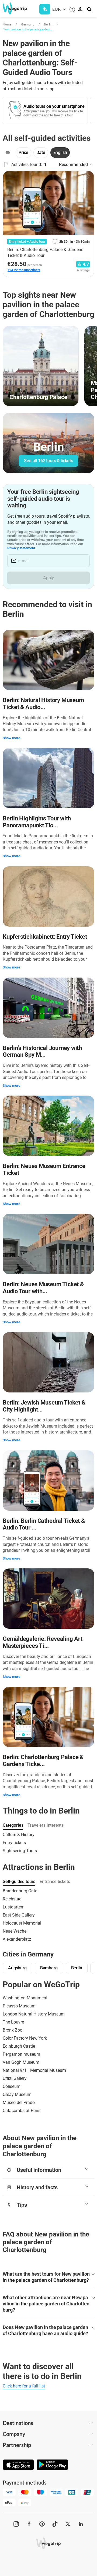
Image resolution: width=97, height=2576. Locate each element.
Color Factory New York (25, 2038)
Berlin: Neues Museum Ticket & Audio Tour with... (43, 1288)
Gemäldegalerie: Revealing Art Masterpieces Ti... (43, 1642)
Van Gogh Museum (21, 2062)
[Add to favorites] (87, 177)
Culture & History (19, 1835)
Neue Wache (15, 1931)
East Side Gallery (19, 1915)
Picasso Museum (19, 2006)
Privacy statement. (22, 548)
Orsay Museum (17, 2094)
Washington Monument (25, 1998)
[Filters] (8, 153)
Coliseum (12, 2086)
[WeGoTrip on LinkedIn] (81, 2524)
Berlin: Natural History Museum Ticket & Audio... (43, 704)
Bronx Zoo (13, 2030)
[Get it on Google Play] (52, 2465)
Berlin (48, 24)
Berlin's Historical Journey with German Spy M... (42, 1051)
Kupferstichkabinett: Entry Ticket (45, 937)
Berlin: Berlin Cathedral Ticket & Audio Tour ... (44, 1524)
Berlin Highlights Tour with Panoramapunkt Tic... (37, 822)
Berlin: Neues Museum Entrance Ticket (44, 1169)
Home (7, 24)
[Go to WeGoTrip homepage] (12, 8)
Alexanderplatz (17, 1939)
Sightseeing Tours (20, 1851)
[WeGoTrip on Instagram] (16, 2524)
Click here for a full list (24, 2386)
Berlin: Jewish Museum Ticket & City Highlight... (44, 1406)
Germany (28, 24)
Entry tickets (14, 1843)
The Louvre (13, 2022)
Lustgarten (13, 1907)
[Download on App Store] (18, 2465)
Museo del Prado (19, 2103)
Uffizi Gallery (15, 2078)
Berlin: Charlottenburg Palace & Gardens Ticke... (43, 1761)
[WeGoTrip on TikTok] (55, 2524)
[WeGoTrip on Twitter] (68, 2524)
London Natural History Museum (34, 2014)
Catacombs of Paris (22, 2111)
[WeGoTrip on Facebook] (29, 2524)
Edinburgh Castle (19, 2046)
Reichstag (12, 1899)
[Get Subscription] (45, 9)
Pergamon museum (21, 2054)
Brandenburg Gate (20, 1891)
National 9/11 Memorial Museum (34, 2070)
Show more (11, 738)
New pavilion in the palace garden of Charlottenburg (28, 29)
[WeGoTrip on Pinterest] (42, 2524)
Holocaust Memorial (22, 1923)
